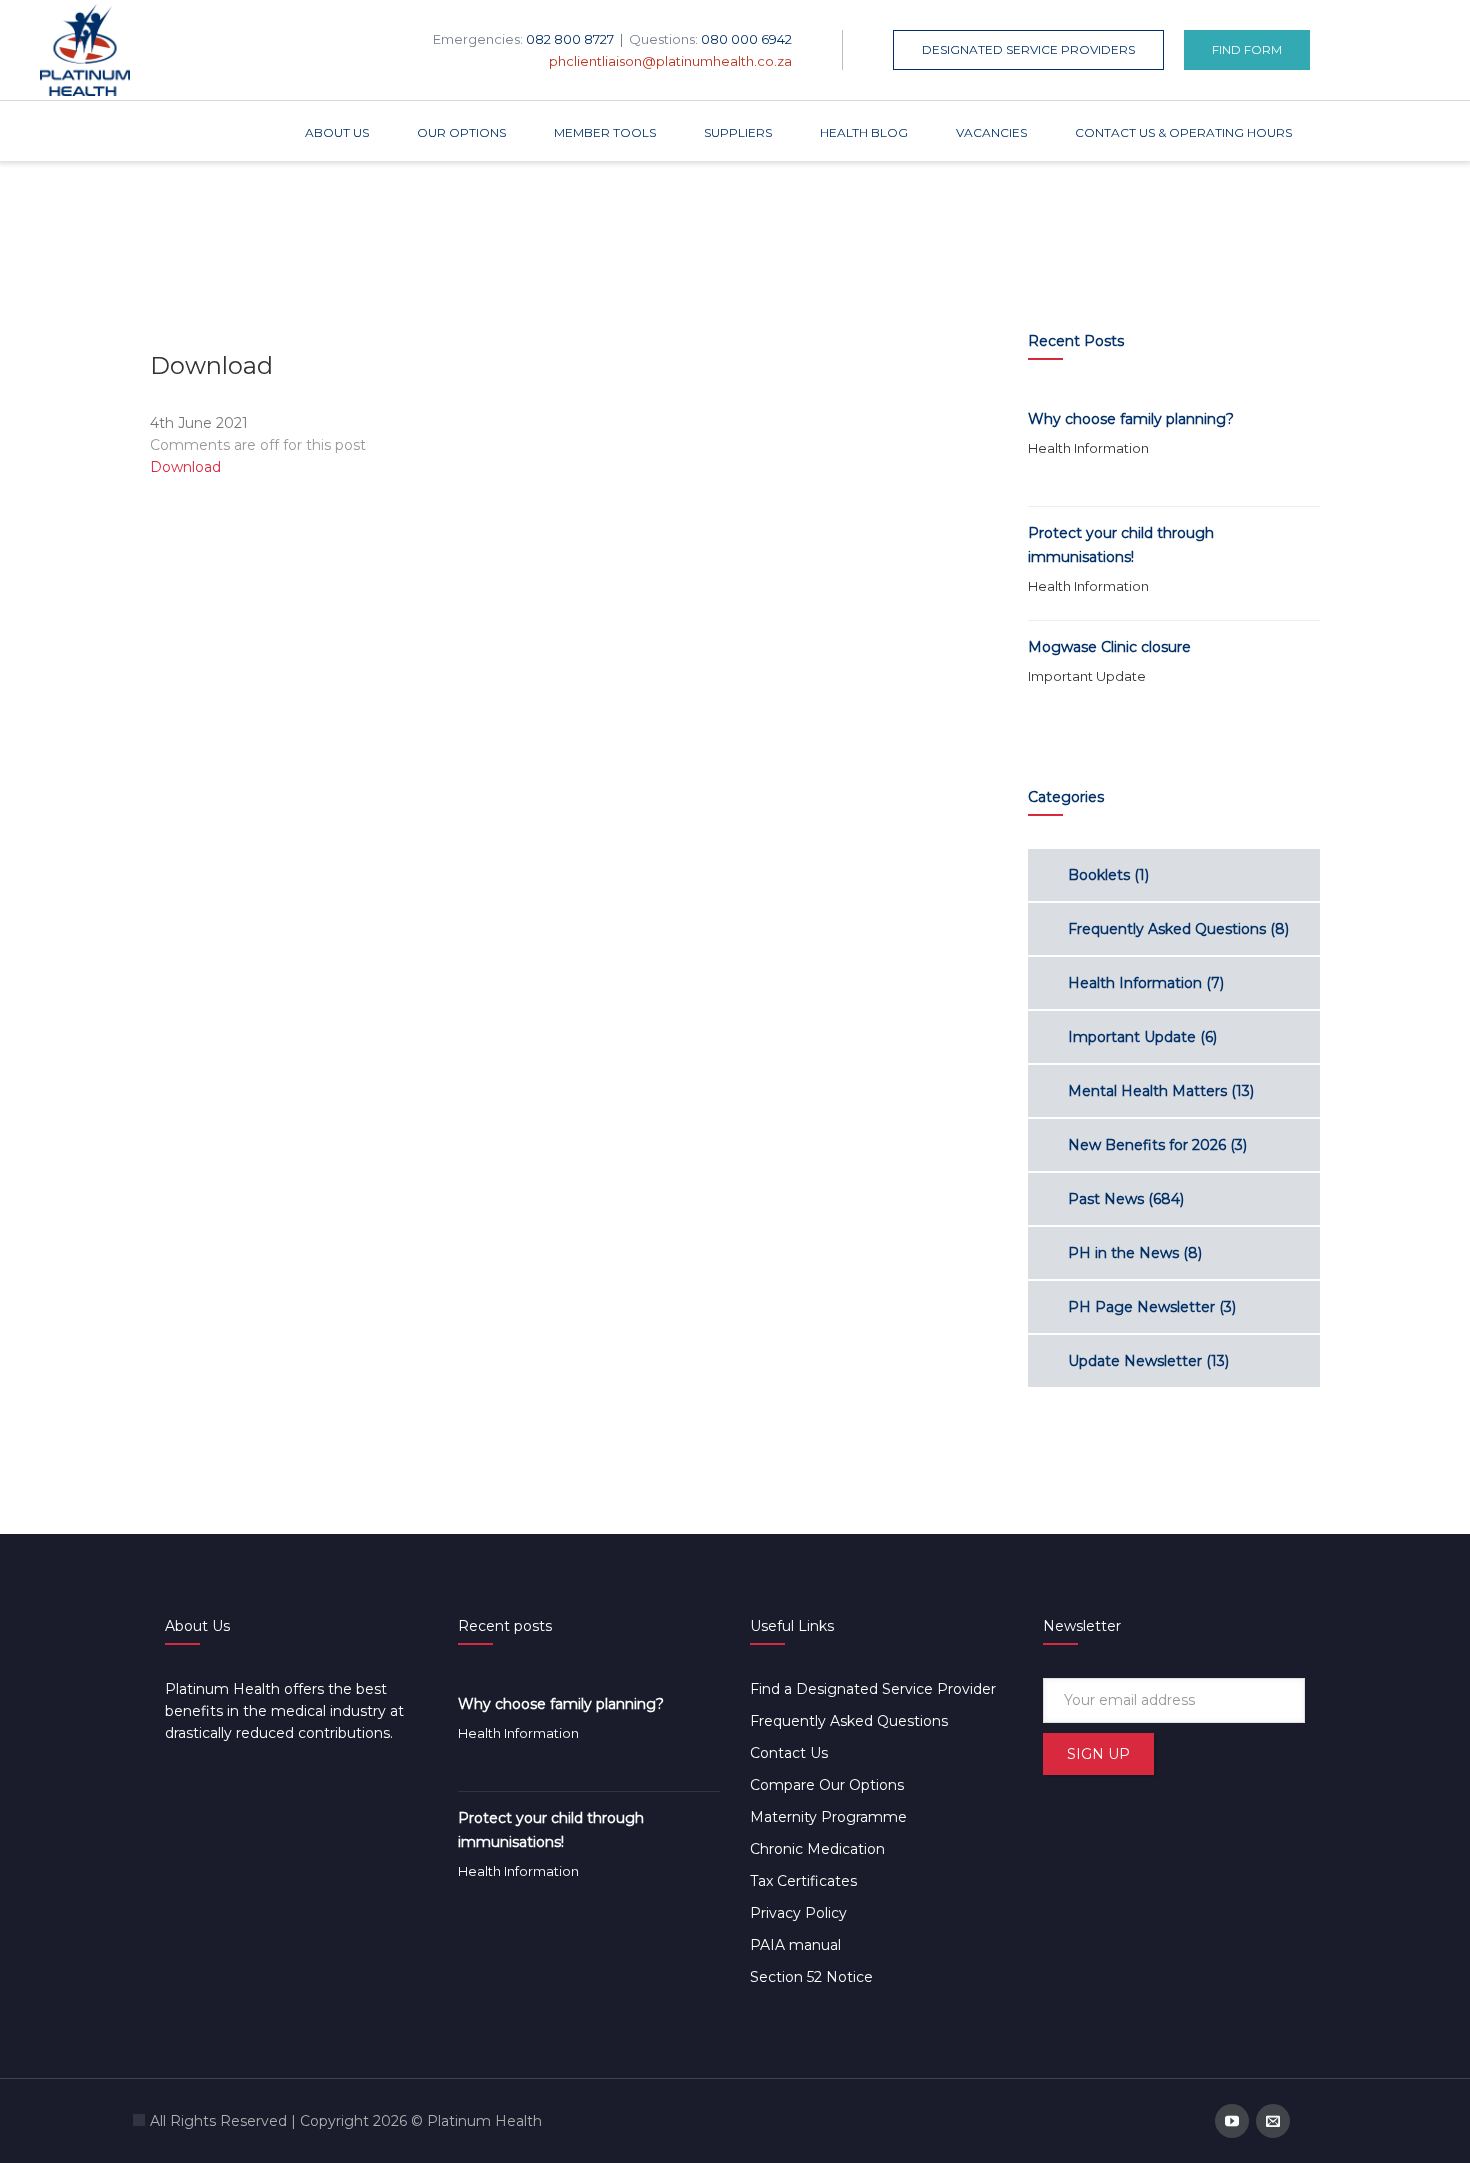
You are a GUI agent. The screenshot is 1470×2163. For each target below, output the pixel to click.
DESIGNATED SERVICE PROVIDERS (1028, 49)
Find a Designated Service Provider (873, 1689)
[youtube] (1232, 2121)
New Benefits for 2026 (1147, 1145)
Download (185, 467)
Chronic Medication (817, 1849)
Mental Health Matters (1147, 1091)
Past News (1106, 1199)
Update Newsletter (1135, 1361)
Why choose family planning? (1131, 419)
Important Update (1087, 676)
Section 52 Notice (811, 1977)
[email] (1273, 2121)
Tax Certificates (803, 1881)
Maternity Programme (828, 1817)
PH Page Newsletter (1141, 1307)
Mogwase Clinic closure (1109, 647)
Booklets (1099, 875)
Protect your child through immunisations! (1121, 545)
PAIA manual (795, 1945)
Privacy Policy (798, 1913)
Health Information (1088, 448)
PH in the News (1123, 1253)
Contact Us (789, 1753)
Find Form (1247, 49)
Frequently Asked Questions (1167, 929)
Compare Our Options (827, 1785)
